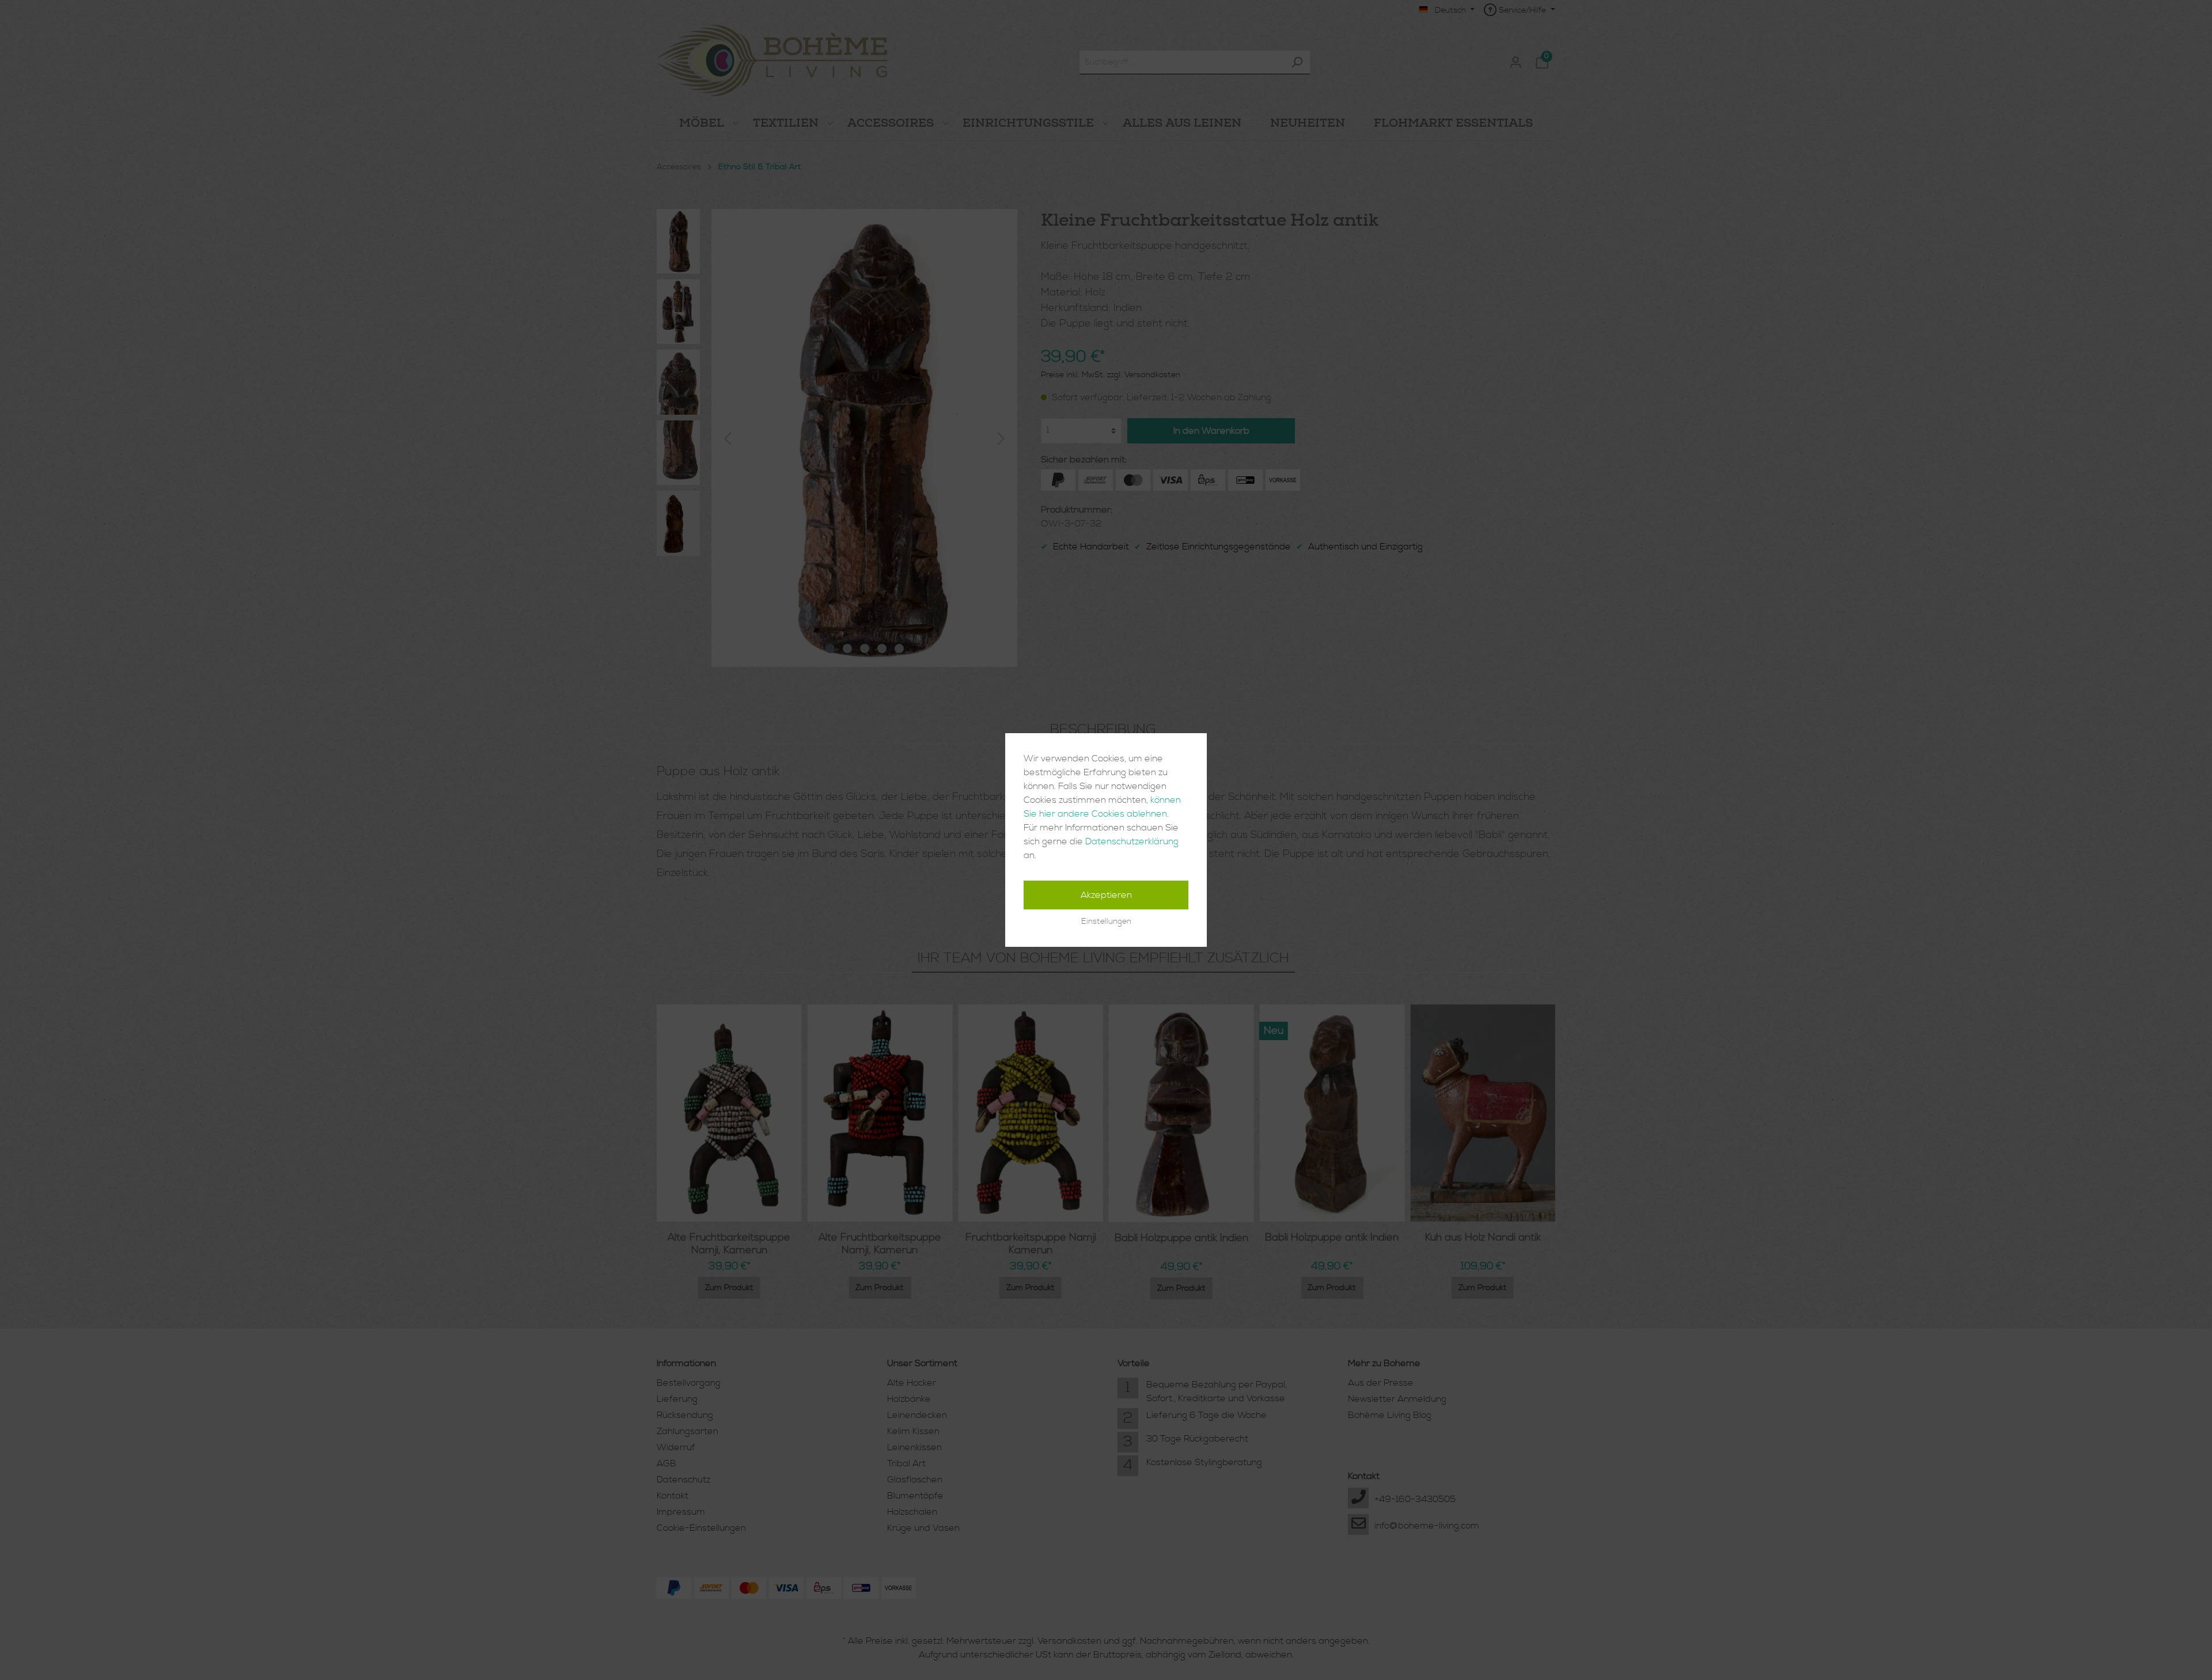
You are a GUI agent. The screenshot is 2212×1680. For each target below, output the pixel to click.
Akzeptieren (1106, 895)
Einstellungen (1106, 921)
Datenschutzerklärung (1132, 841)
